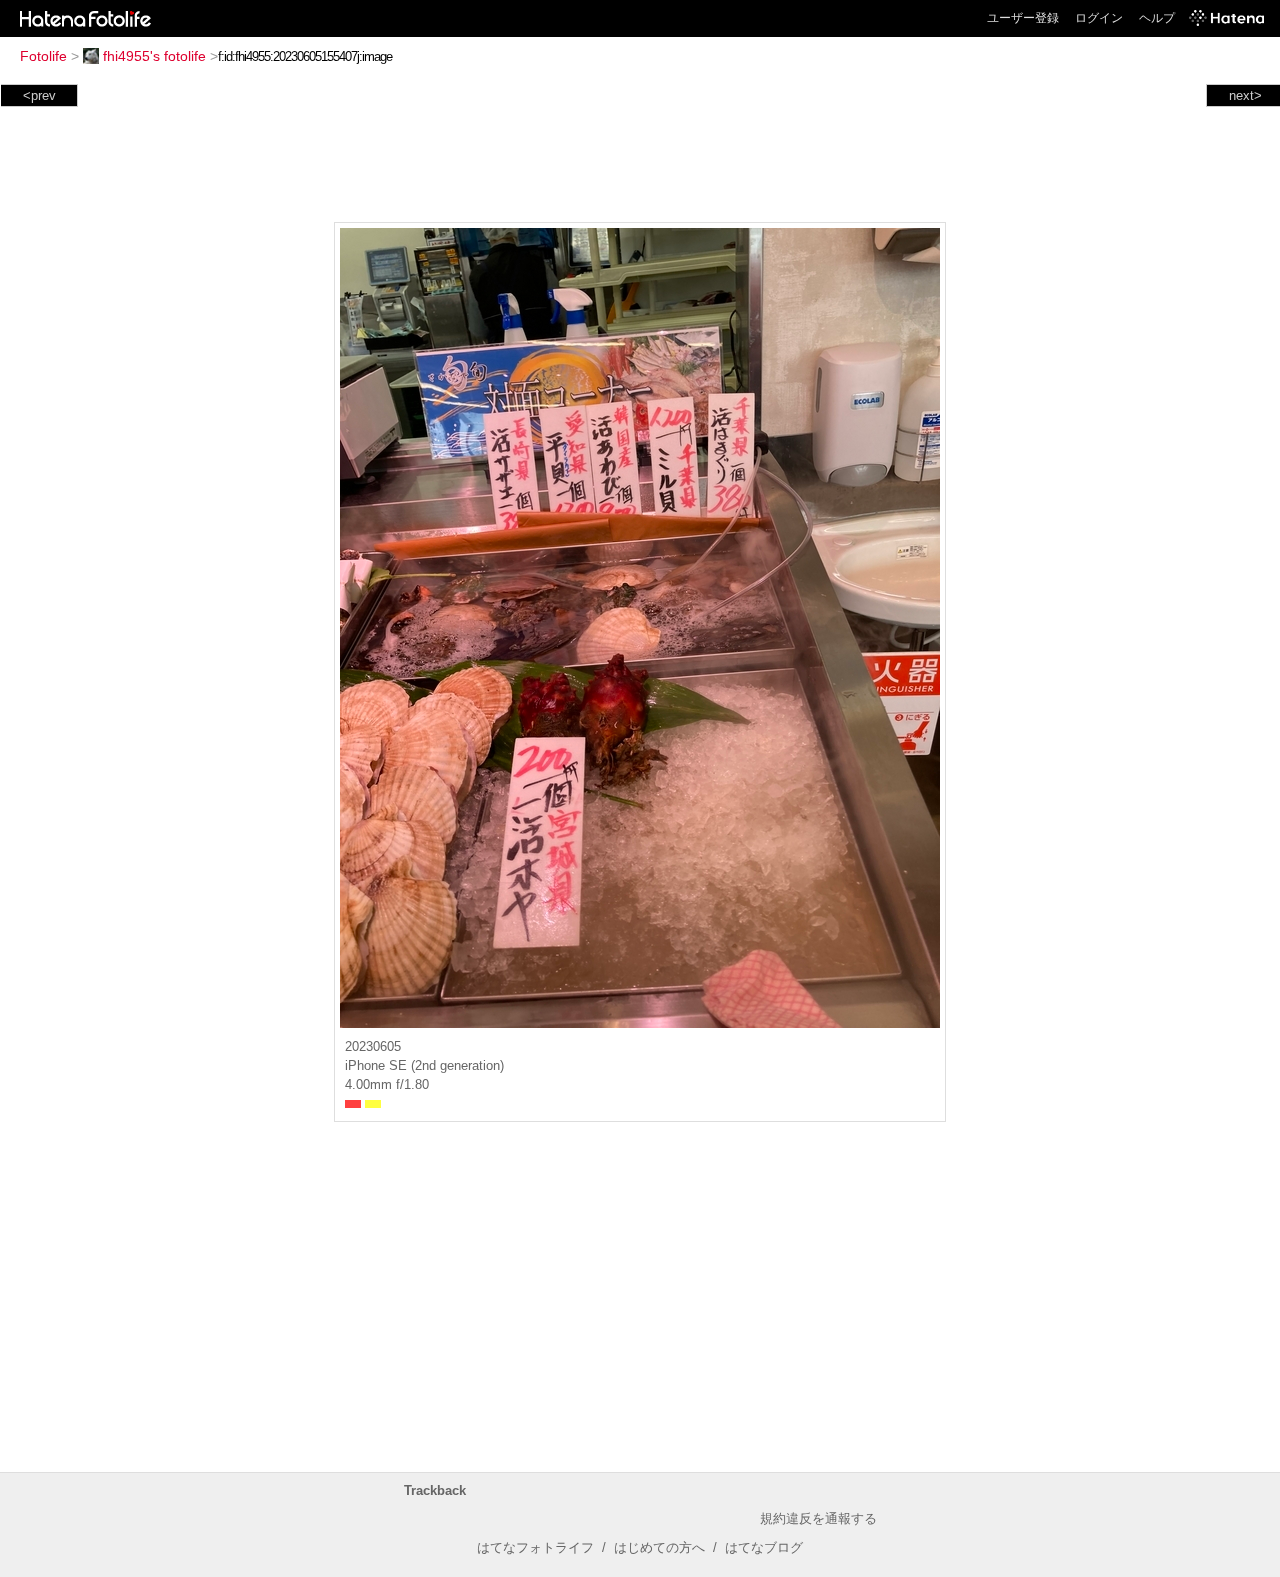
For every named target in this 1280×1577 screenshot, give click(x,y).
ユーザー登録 (1023, 18)
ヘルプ (1157, 18)
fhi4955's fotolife (154, 56)
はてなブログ (764, 1547)
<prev (39, 95)
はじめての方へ (659, 1547)
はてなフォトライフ (535, 1547)
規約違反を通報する (818, 1518)
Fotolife (43, 56)
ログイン (1099, 18)
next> (1245, 95)
